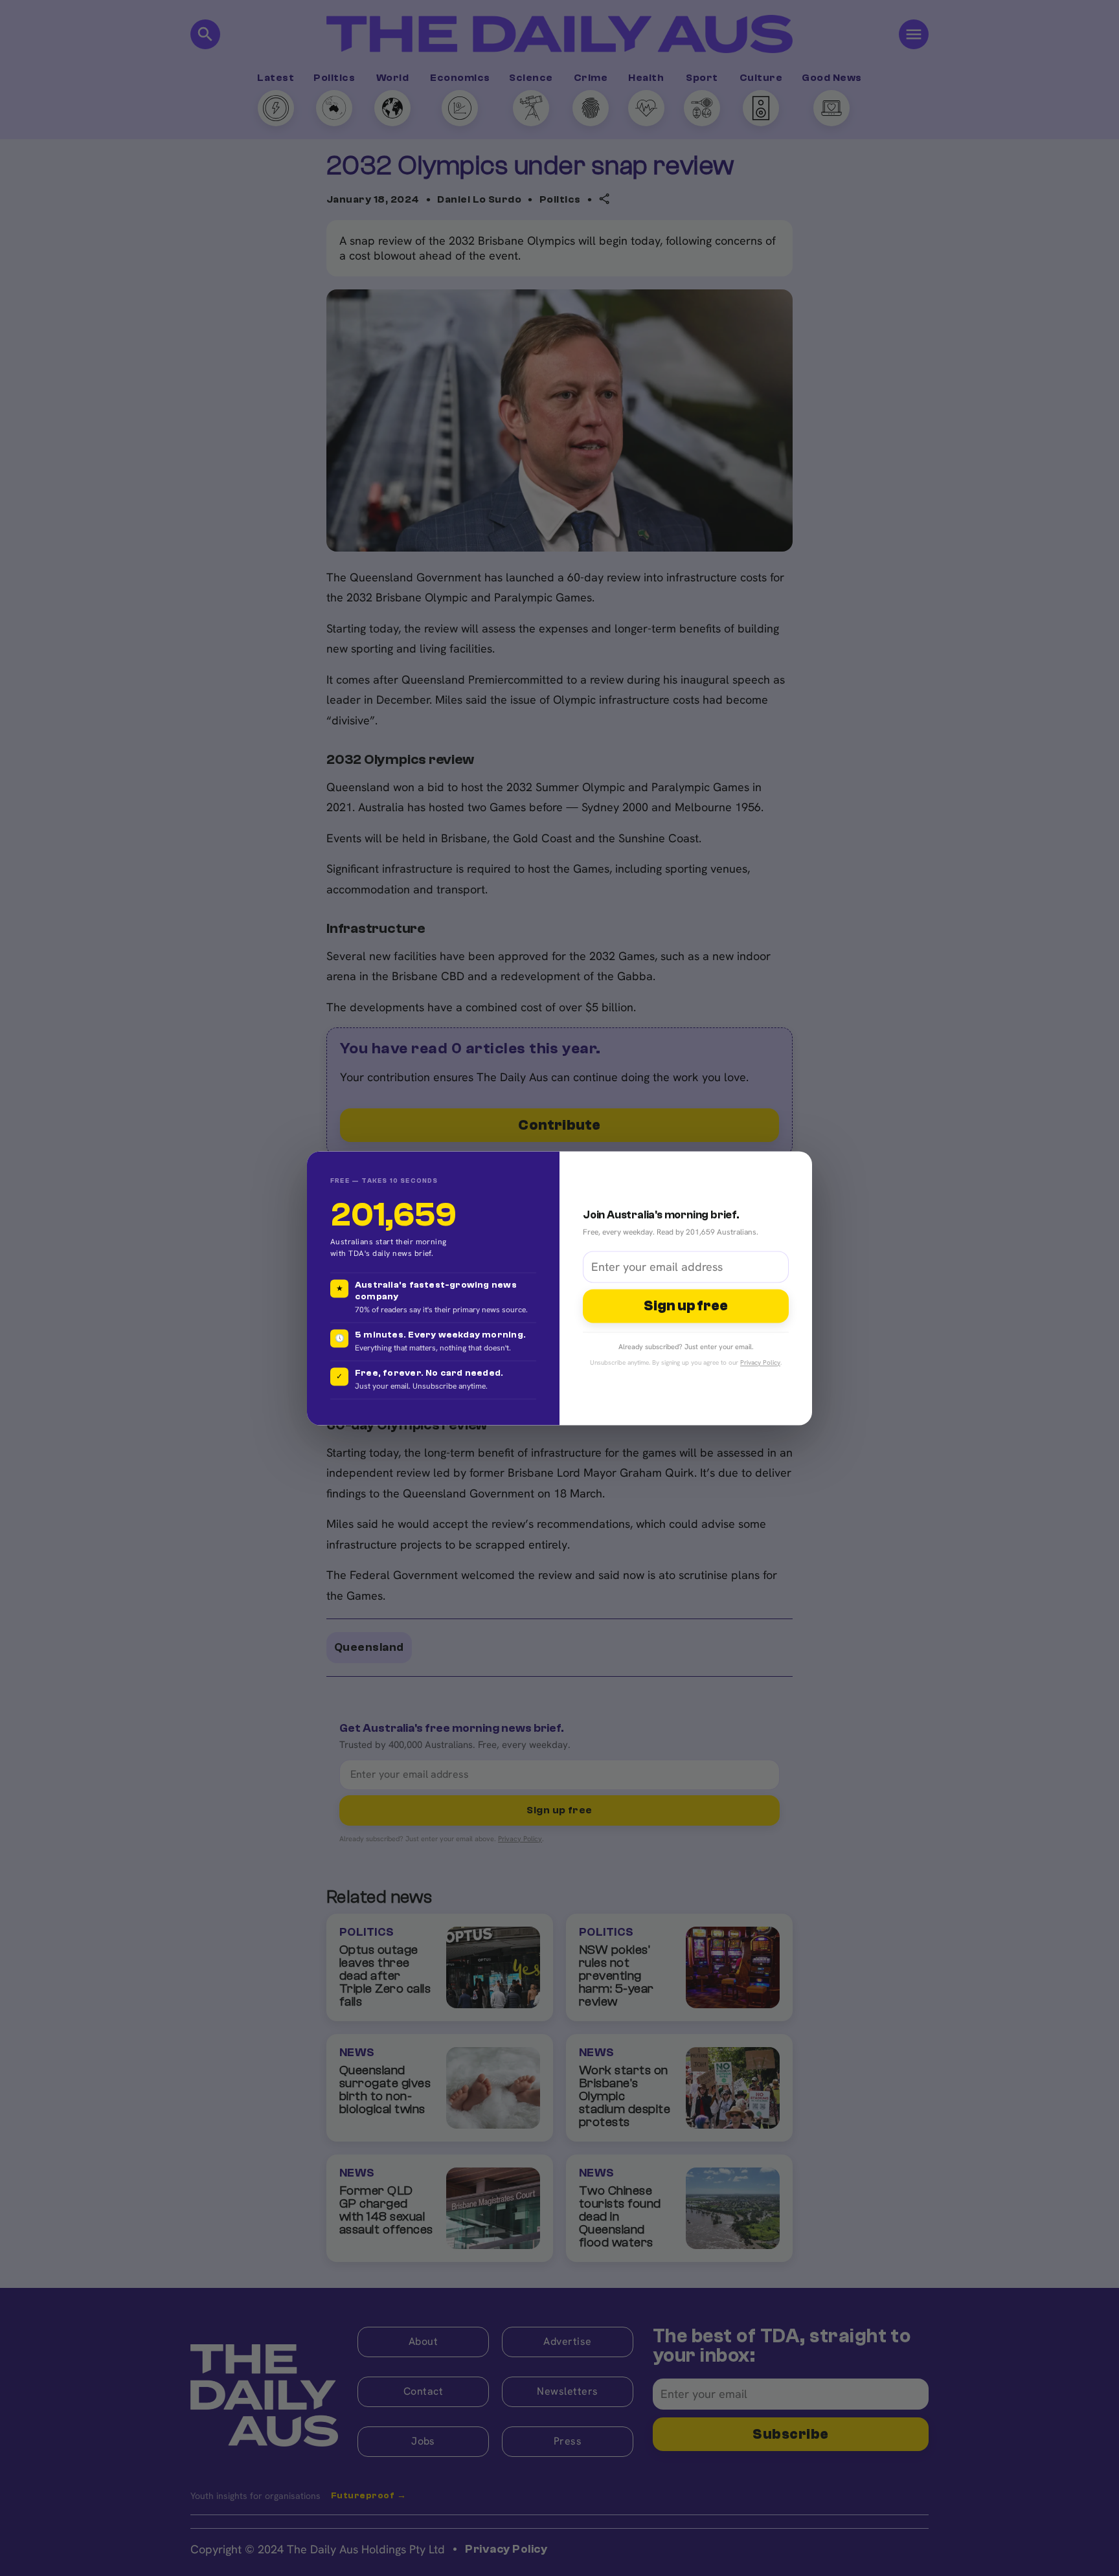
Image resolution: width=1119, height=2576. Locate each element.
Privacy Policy (760, 1362)
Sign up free (686, 1306)
